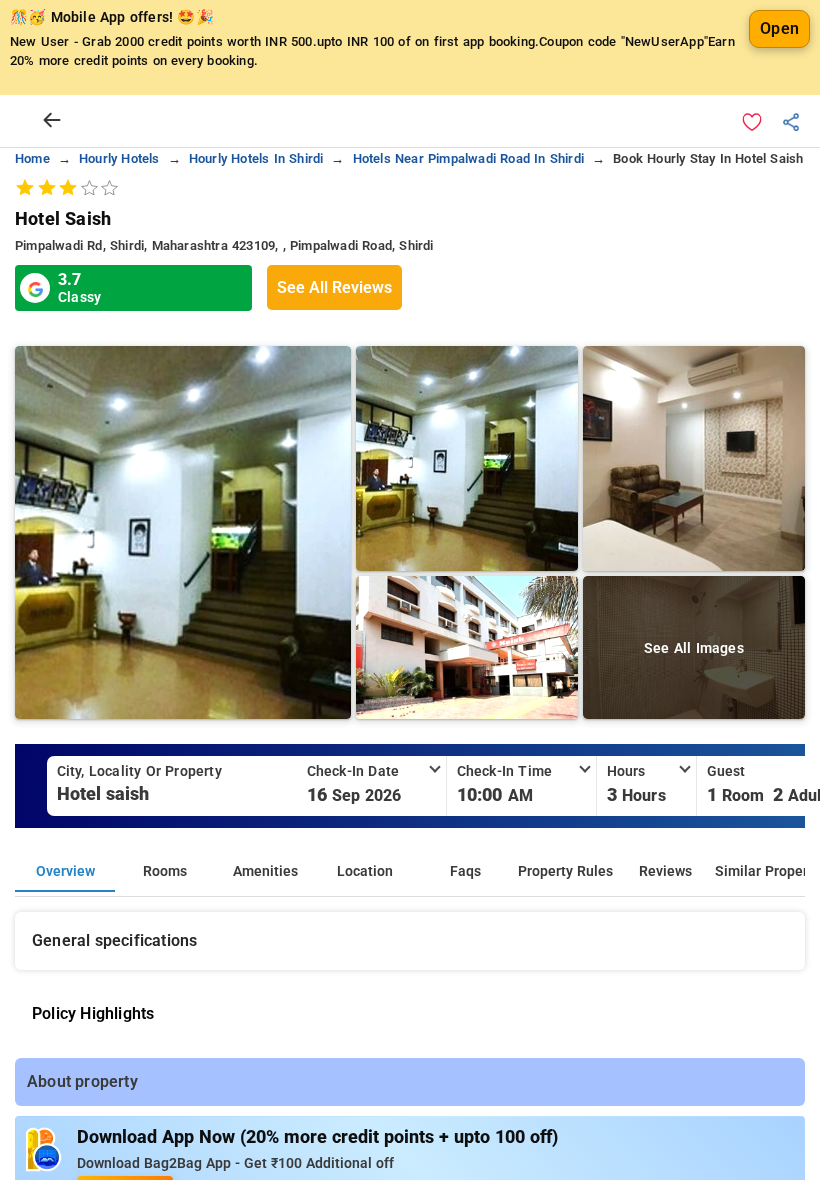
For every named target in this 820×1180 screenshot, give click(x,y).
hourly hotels (119, 158)
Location (365, 871)
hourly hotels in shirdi (256, 158)
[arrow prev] (52, 121)
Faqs (465, 871)
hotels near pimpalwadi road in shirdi (468, 158)
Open (779, 28)
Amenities (265, 871)
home (32, 158)
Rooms (165, 871)
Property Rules (565, 871)
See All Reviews (334, 287)
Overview (65, 871)
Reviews (665, 871)
